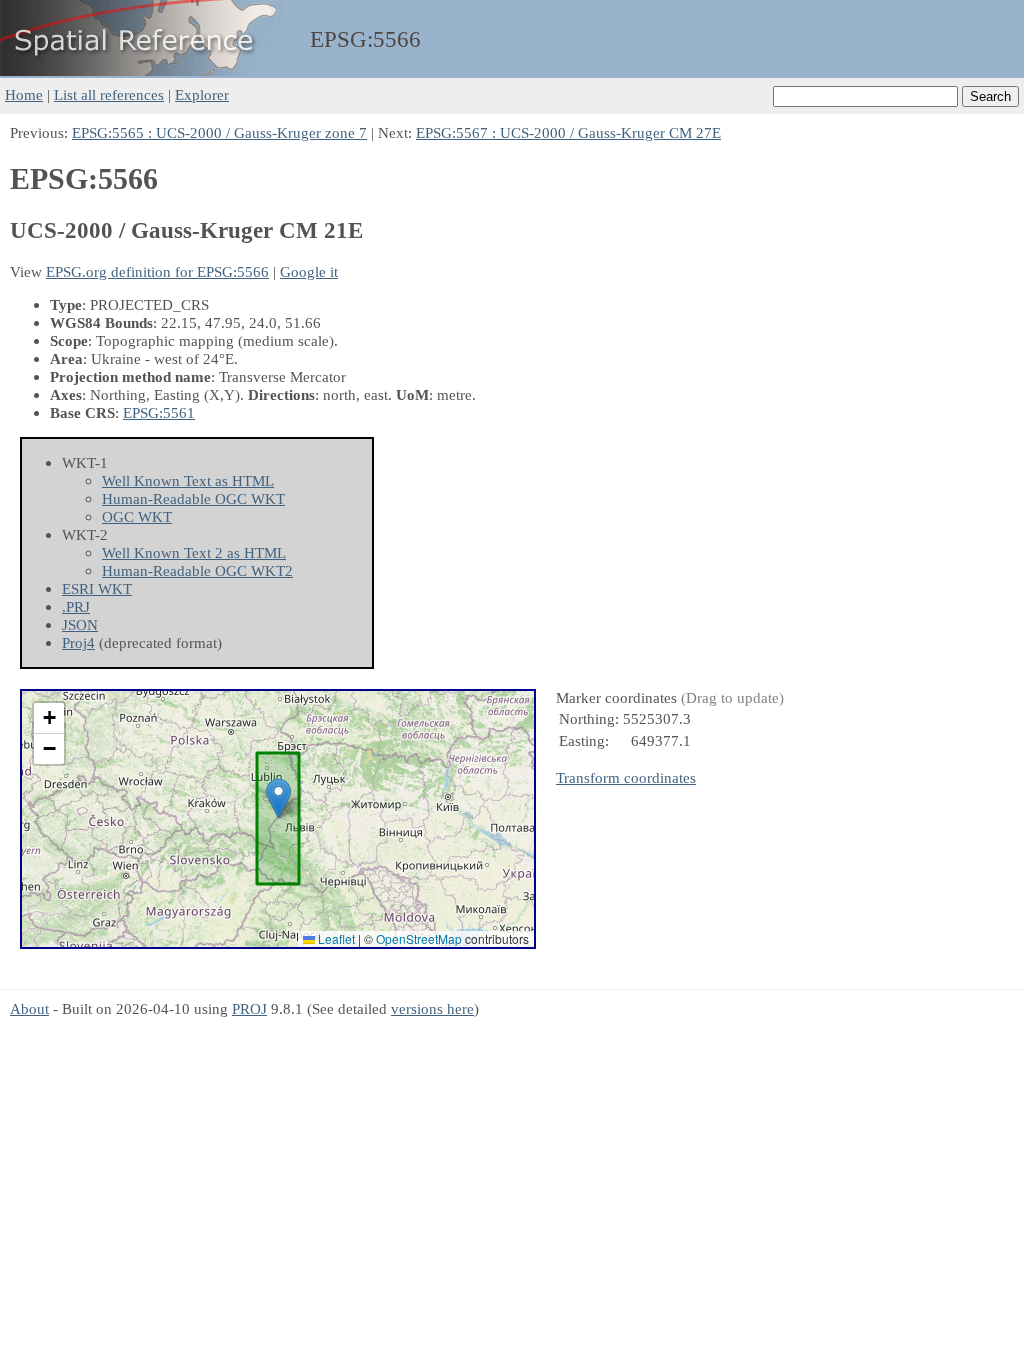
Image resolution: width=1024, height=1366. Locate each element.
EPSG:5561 (159, 412)
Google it (309, 271)
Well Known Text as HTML (188, 480)
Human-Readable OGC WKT (193, 498)
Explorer (202, 94)
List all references (109, 94)
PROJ (249, 1008)
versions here (432, 1008)
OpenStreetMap (419, 938)
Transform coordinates (626, 777)
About (29, 1008)
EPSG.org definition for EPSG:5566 (157, 271)
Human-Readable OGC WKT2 (197, 570)
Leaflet (335, 938)
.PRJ (76, 606)
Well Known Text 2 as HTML (194, 552)
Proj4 (78, 642)
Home (24, 94)
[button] (278, 798)
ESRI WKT (97, 588)
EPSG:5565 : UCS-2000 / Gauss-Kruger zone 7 (219, 132)
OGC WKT (137, 516)
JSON (80, 624)
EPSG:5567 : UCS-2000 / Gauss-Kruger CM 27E (568, 132)
